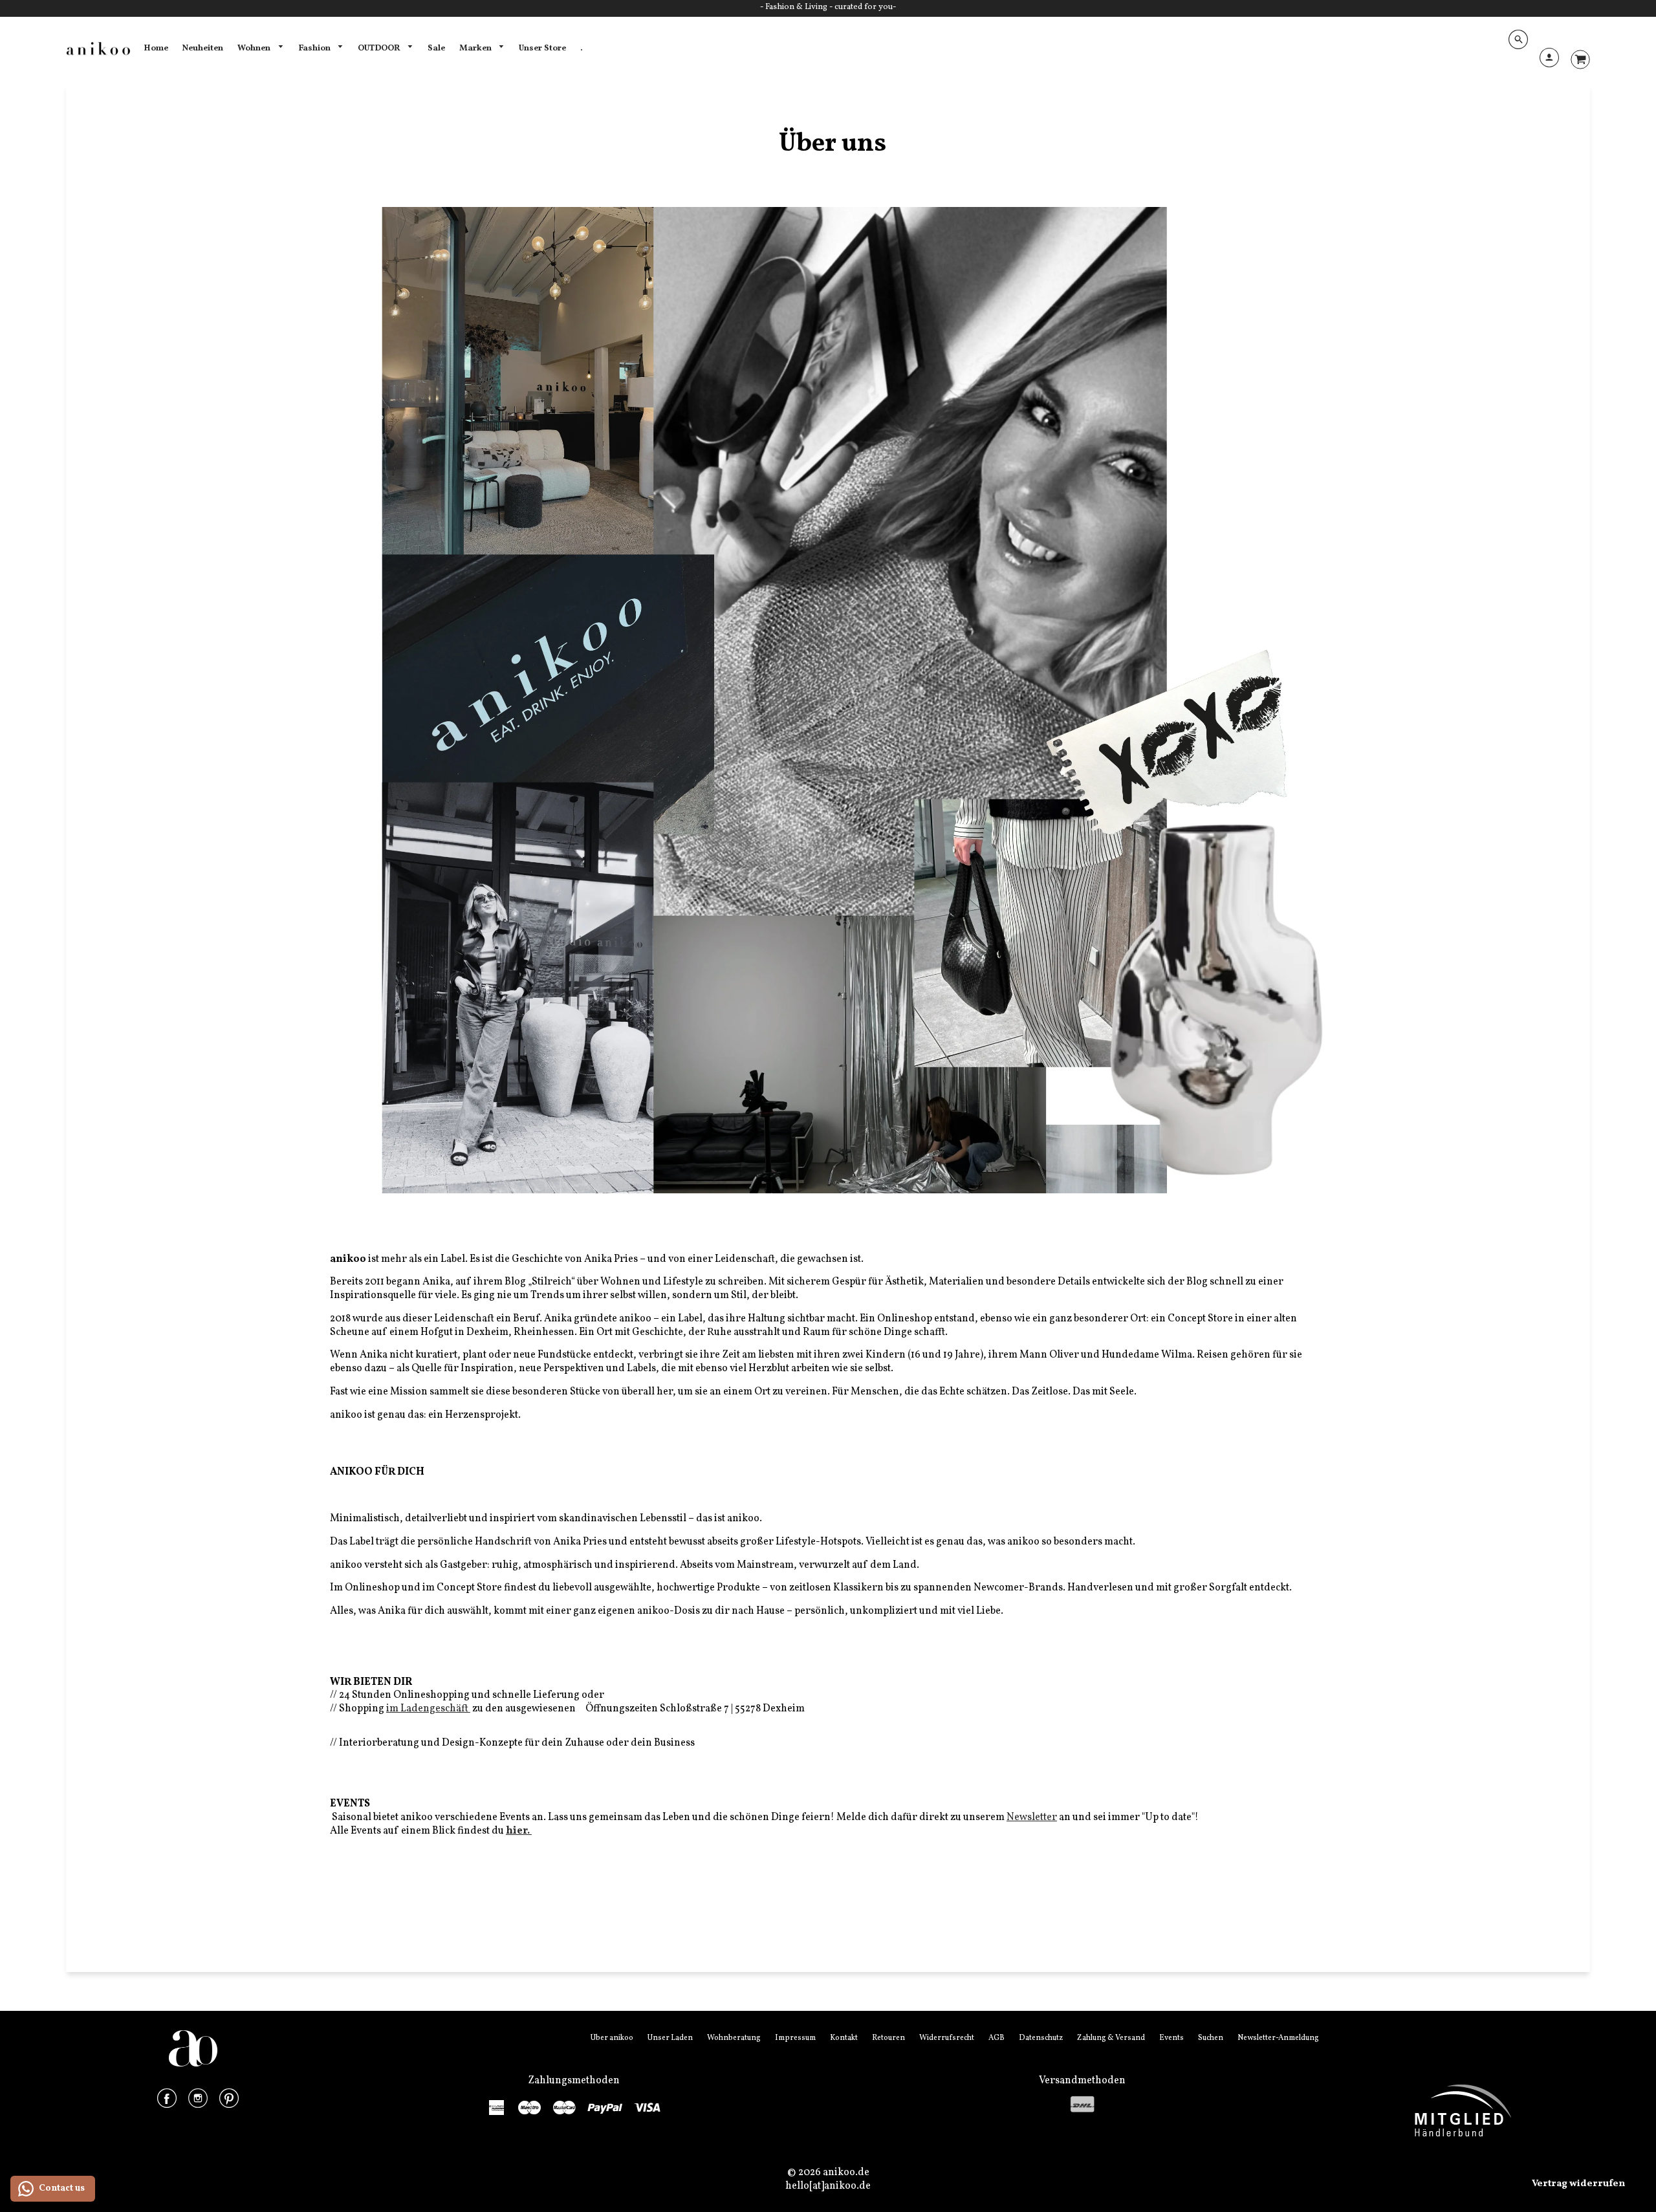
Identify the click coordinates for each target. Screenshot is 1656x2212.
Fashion (315, 48)
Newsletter (1032, 1817)
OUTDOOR (380, 48)
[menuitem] (156, 49)
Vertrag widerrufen (1578, 2184)
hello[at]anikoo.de (828, 2186)
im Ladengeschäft (428, 1709)
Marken (476, 48)
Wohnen (255, 48)
